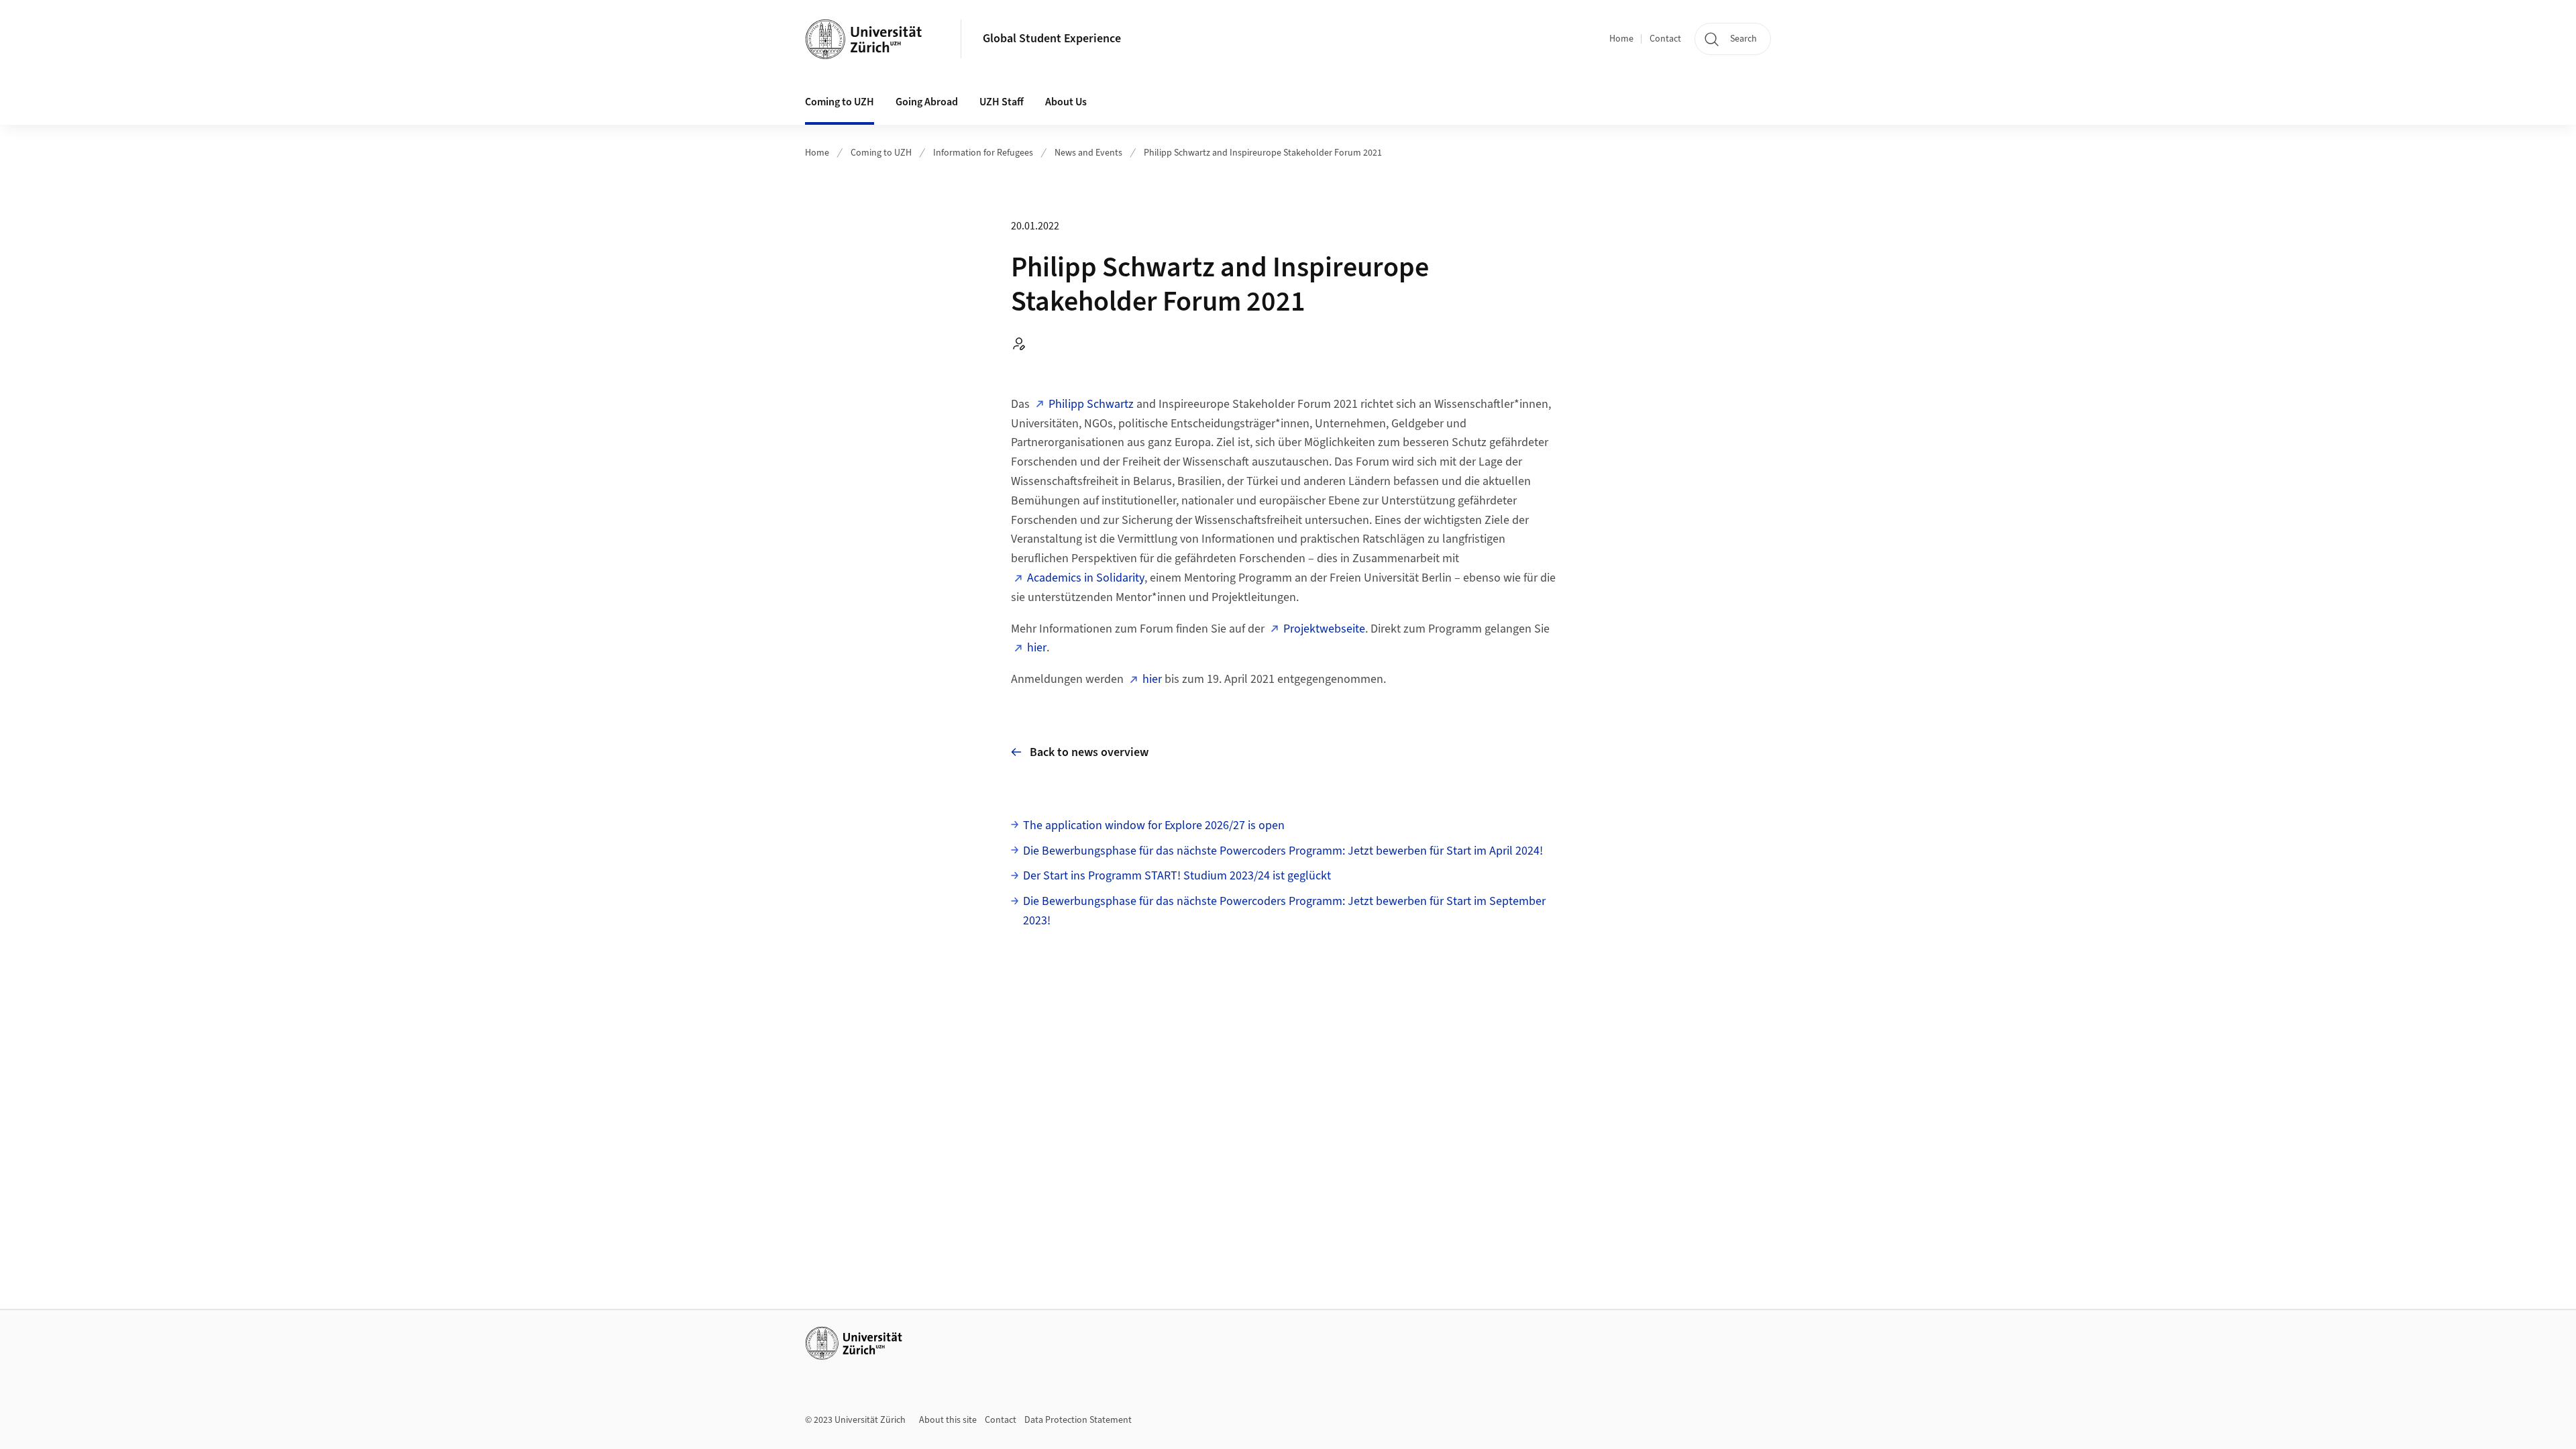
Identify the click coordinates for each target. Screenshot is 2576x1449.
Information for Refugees (983, 153)
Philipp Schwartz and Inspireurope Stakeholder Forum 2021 (1263, 153)
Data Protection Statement (1078, 1420)
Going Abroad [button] (927, 102)
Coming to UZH (881, 153)
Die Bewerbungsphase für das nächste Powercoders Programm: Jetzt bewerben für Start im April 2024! (1283, 851)
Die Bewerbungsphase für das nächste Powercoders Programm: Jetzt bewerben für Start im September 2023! (1284, 911)
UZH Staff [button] (1002, 102)
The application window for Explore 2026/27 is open (1154, 825)
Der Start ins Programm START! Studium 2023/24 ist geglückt (1177, 876)
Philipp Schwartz (1091, 404)
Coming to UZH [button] (840, 102)
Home (1621, 39)
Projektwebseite (1324, 629)
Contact (1665, 39)
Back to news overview (1089, 752)
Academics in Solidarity (1086, 578)
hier (1037, 648)
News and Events (1088, 153)
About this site (948, 1420)
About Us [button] (1066, 102)
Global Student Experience (1052, 39)
